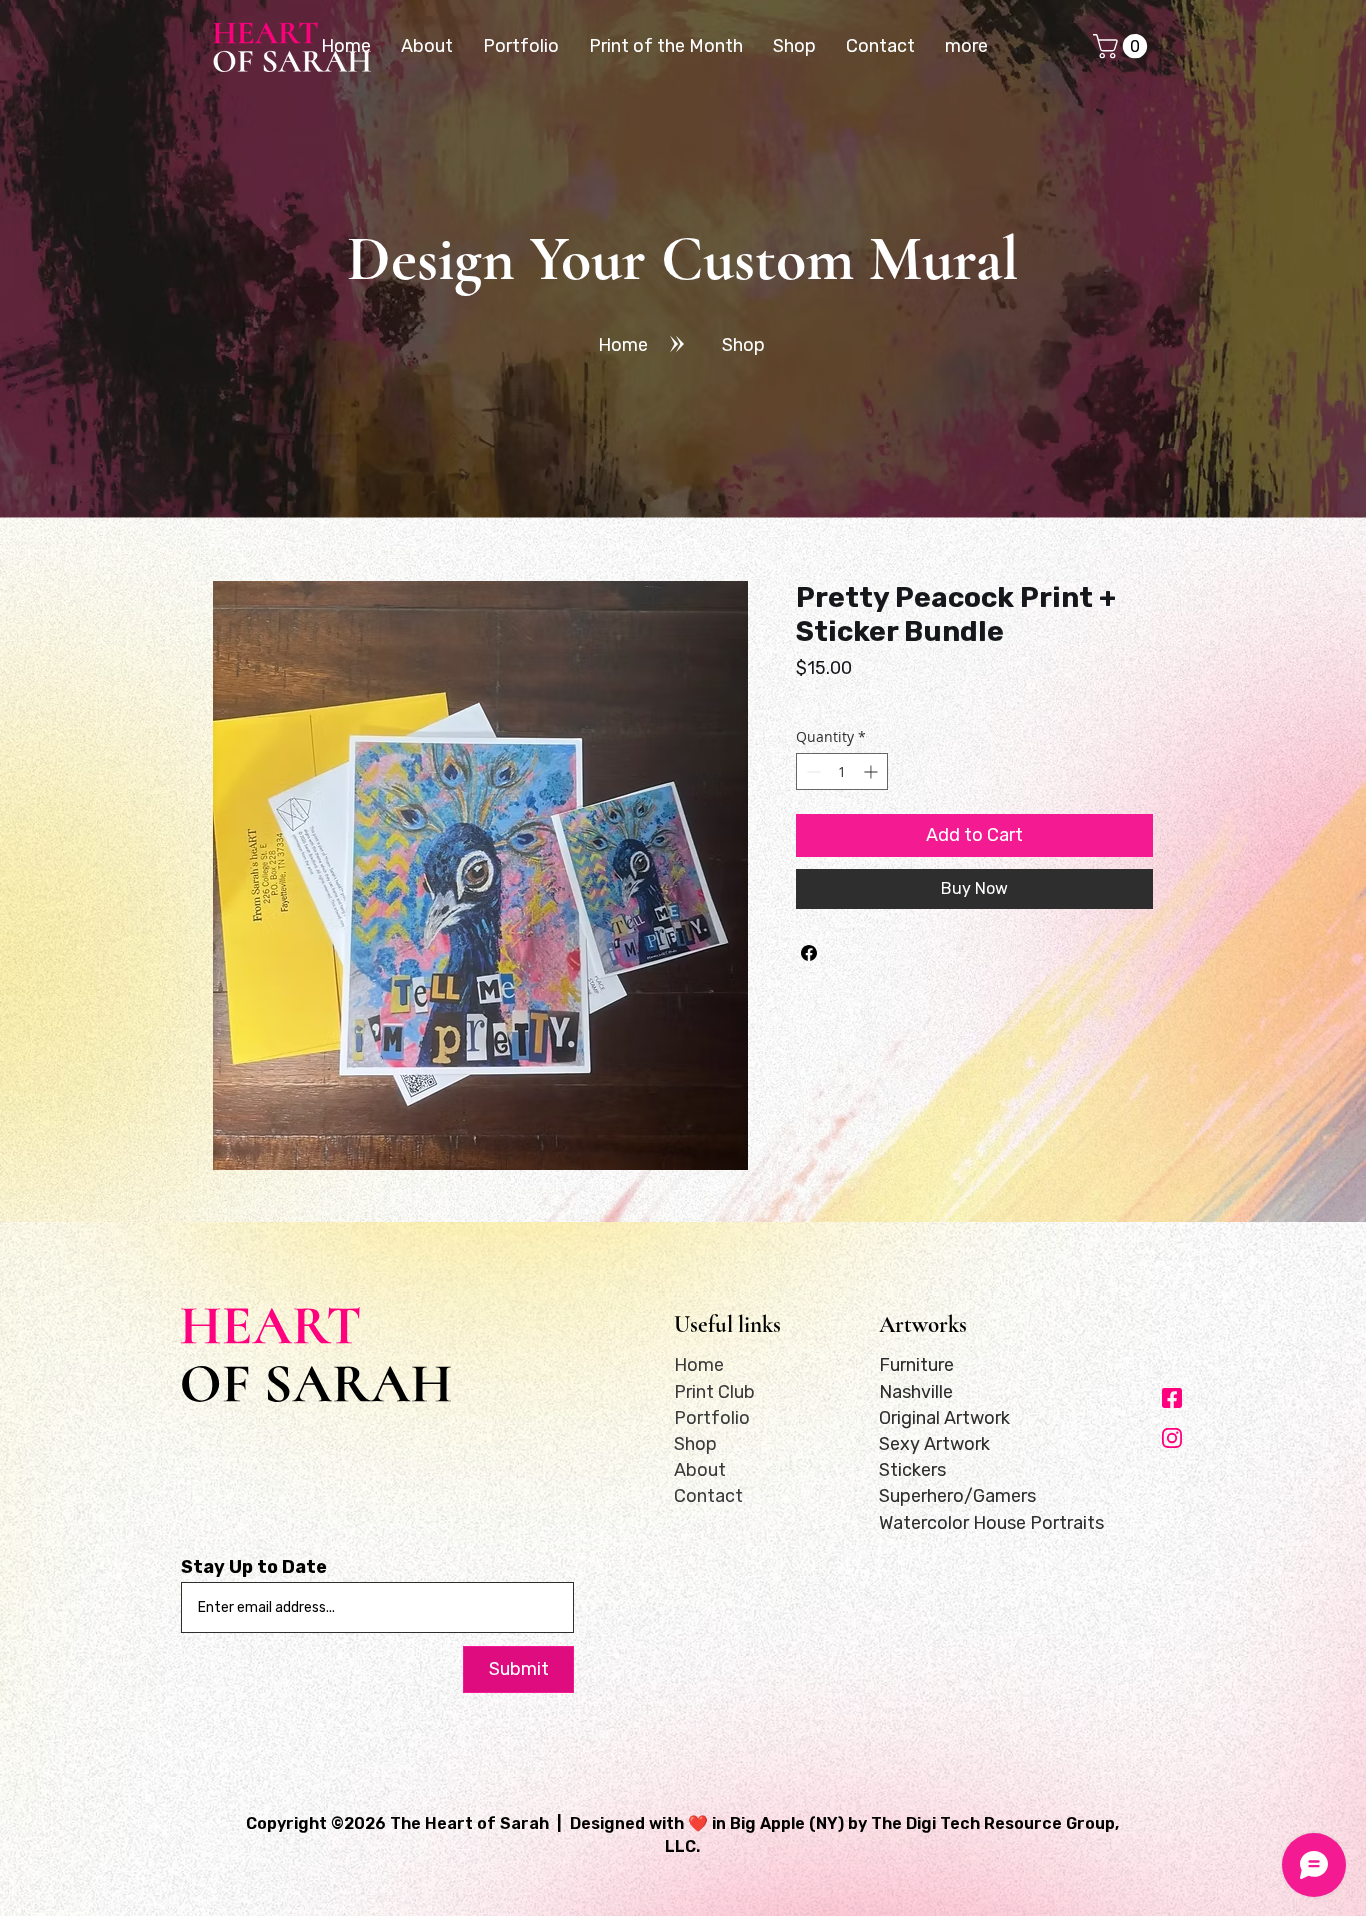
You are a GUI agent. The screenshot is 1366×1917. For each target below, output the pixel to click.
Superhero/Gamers (957, 1496)
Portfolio (712, 1418)
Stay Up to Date (254, 1567)
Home (699, 1365)
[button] (1123, 46)
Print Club (714, 1392)
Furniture (916, 1365)
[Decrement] (811, 771)
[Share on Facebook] (809, 953)
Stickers (912, 1470)
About (700, 1470)
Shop (695, 1444)
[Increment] (872, 771)
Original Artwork (944, 1418)
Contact (708, 1496)
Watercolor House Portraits (991, 1523)
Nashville (916, 1392)
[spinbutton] (842, 771)
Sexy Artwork (934, 1444)
